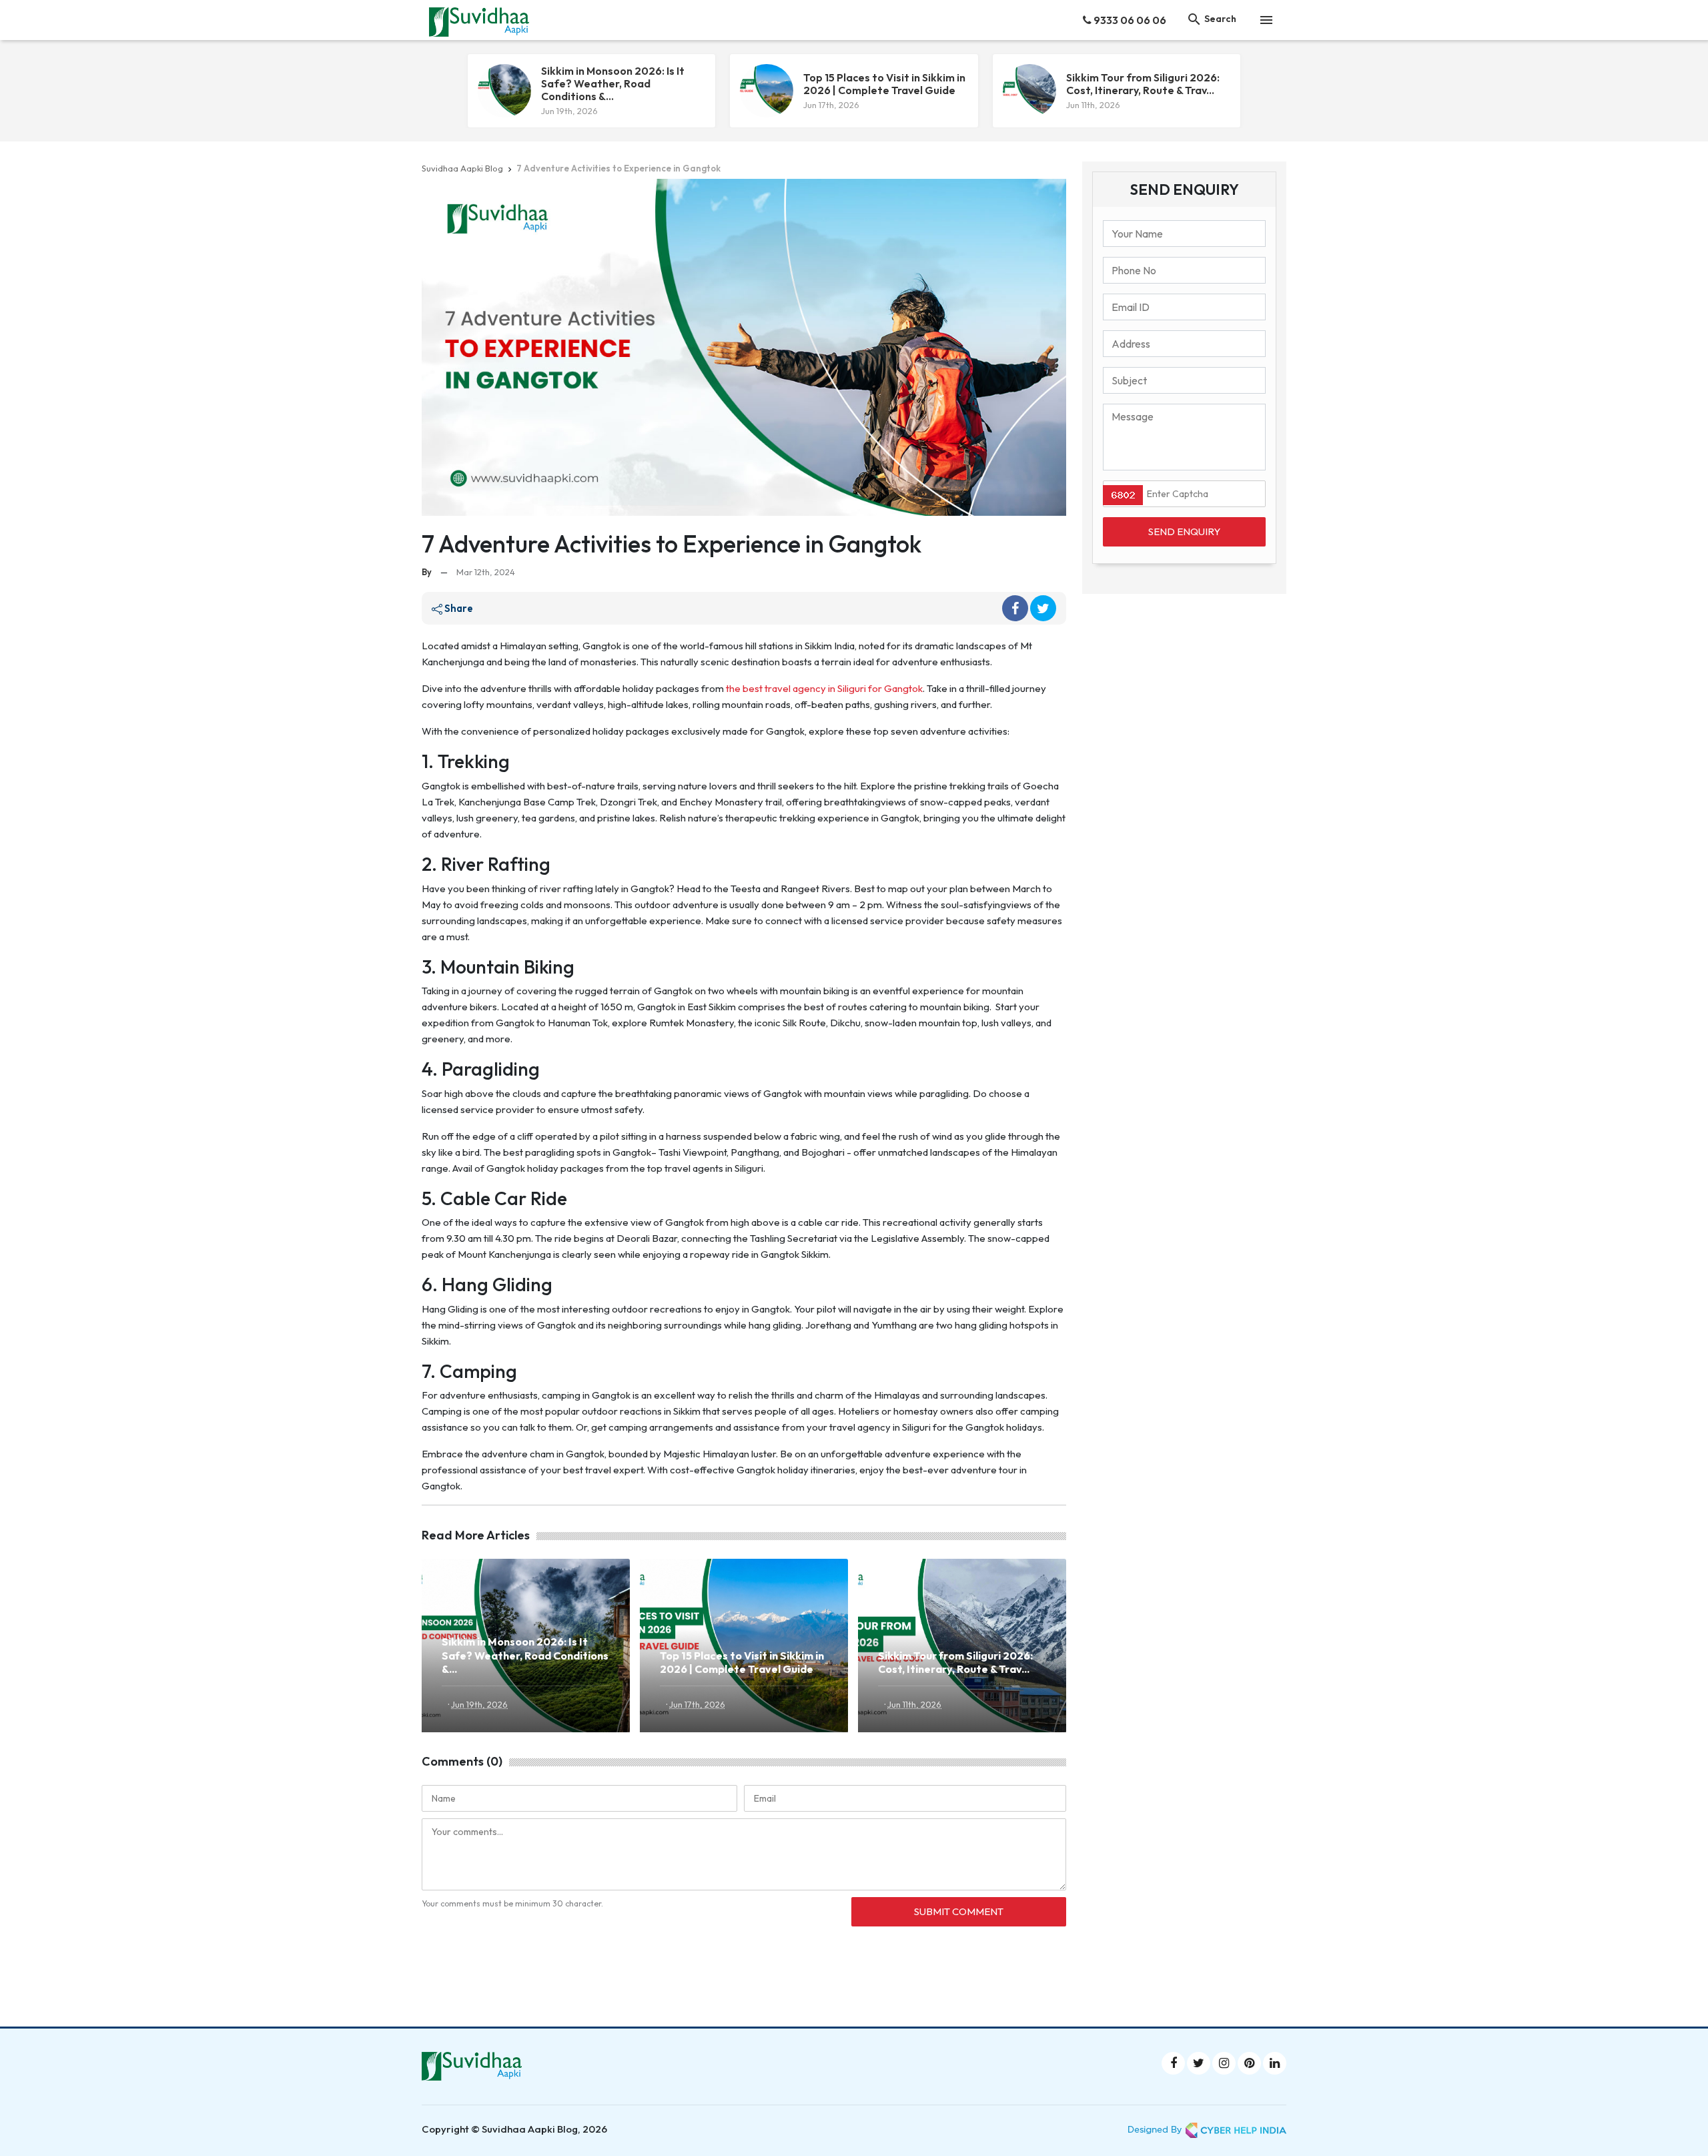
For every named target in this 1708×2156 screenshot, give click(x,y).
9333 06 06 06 (1129, 20)
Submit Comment (959, 1911)
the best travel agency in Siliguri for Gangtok (824, 688)
